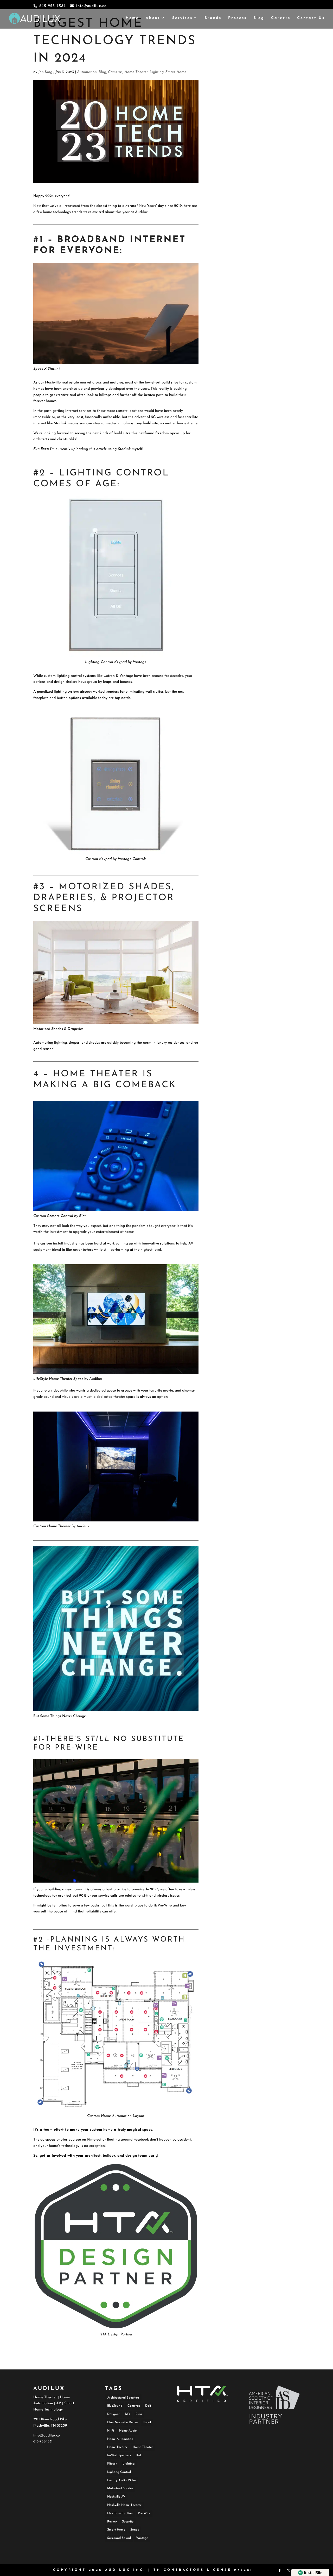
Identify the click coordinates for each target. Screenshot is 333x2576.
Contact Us (311, 18)
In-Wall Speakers (119, 2455)
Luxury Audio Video (122, 2480)
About (153, 18)
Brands (213, 18)
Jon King (45, 72)
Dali (148, 2406)
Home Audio (128, 2431)
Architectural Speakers (123, 2398)
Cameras (115, 72)
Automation (87, 72)
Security (128, 2522)
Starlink (60, 423)
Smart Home (176, 72)
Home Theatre (143, 2447)
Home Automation (116, 2116)
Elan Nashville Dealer (123, 2422)
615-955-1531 (43, 2442)
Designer (113, 2414)
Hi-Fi (111, 2431)
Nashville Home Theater (124, 2505)
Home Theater (136, 72)
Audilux (141, 212)
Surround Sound (119, 2538)
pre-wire (138, 1889)
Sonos (135, 2530)
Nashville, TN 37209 (50, 2426)
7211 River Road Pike (50, 2419)
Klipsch (112, 2464)
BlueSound (115, 2406)
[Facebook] (279, 2572)
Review (112, 2522)
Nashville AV (116, 2497)
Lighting (157, 72)
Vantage (140, 662)
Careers (281, 18)
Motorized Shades (48, 1029)
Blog (259, 18)
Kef (139, 2455)
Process (237, 18)
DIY (128, 2414)
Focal (147, 2422)
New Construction (120, 2513)
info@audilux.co (47, 2436)
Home (132, 18)
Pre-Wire (144, 2513)
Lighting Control (99, 662)
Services (182, 18)
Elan (139, 2414)
